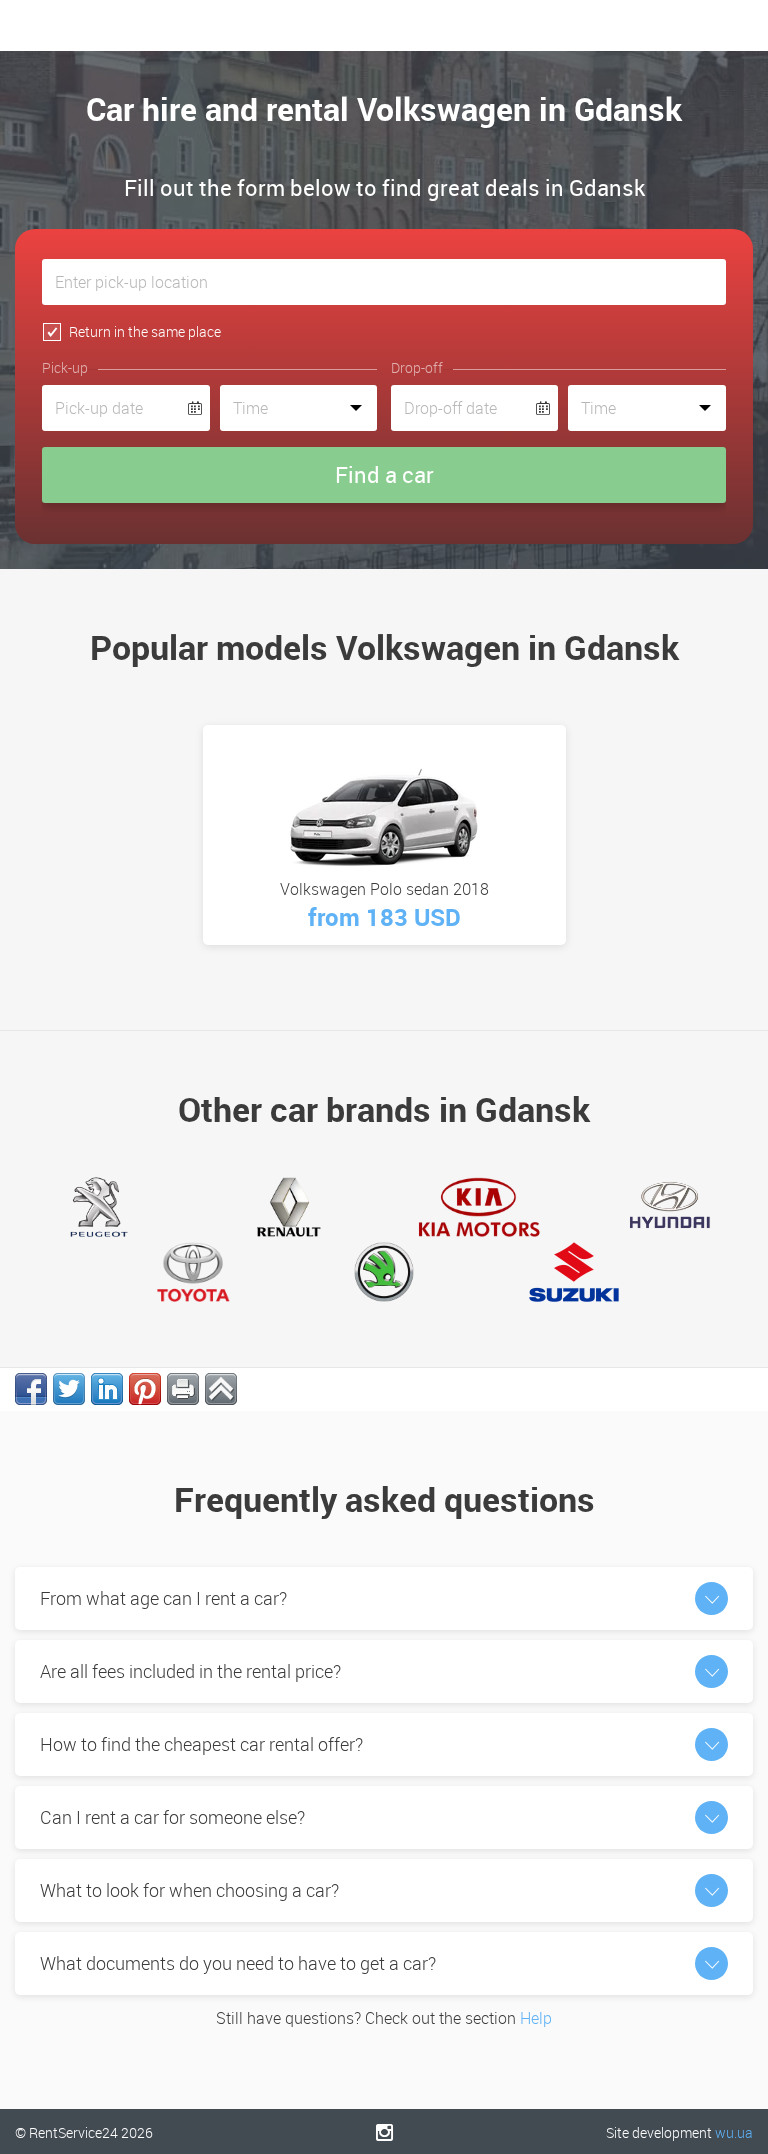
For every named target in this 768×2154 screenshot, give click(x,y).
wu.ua (734, 2132)
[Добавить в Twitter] (69, 1389)
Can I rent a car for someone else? (172, 1817)
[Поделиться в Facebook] (31, 1389)
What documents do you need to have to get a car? (238, 1963)
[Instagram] (384, 2132)
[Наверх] (221, 1389)
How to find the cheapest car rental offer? (201, 1744)
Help (536, 2018)
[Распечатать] (183, 1389)
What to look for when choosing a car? (189, 1890)
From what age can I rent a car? (163, 1598)
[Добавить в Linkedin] (107, 1389)
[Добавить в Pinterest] (145, 1389)
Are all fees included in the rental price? (190, 1671)
